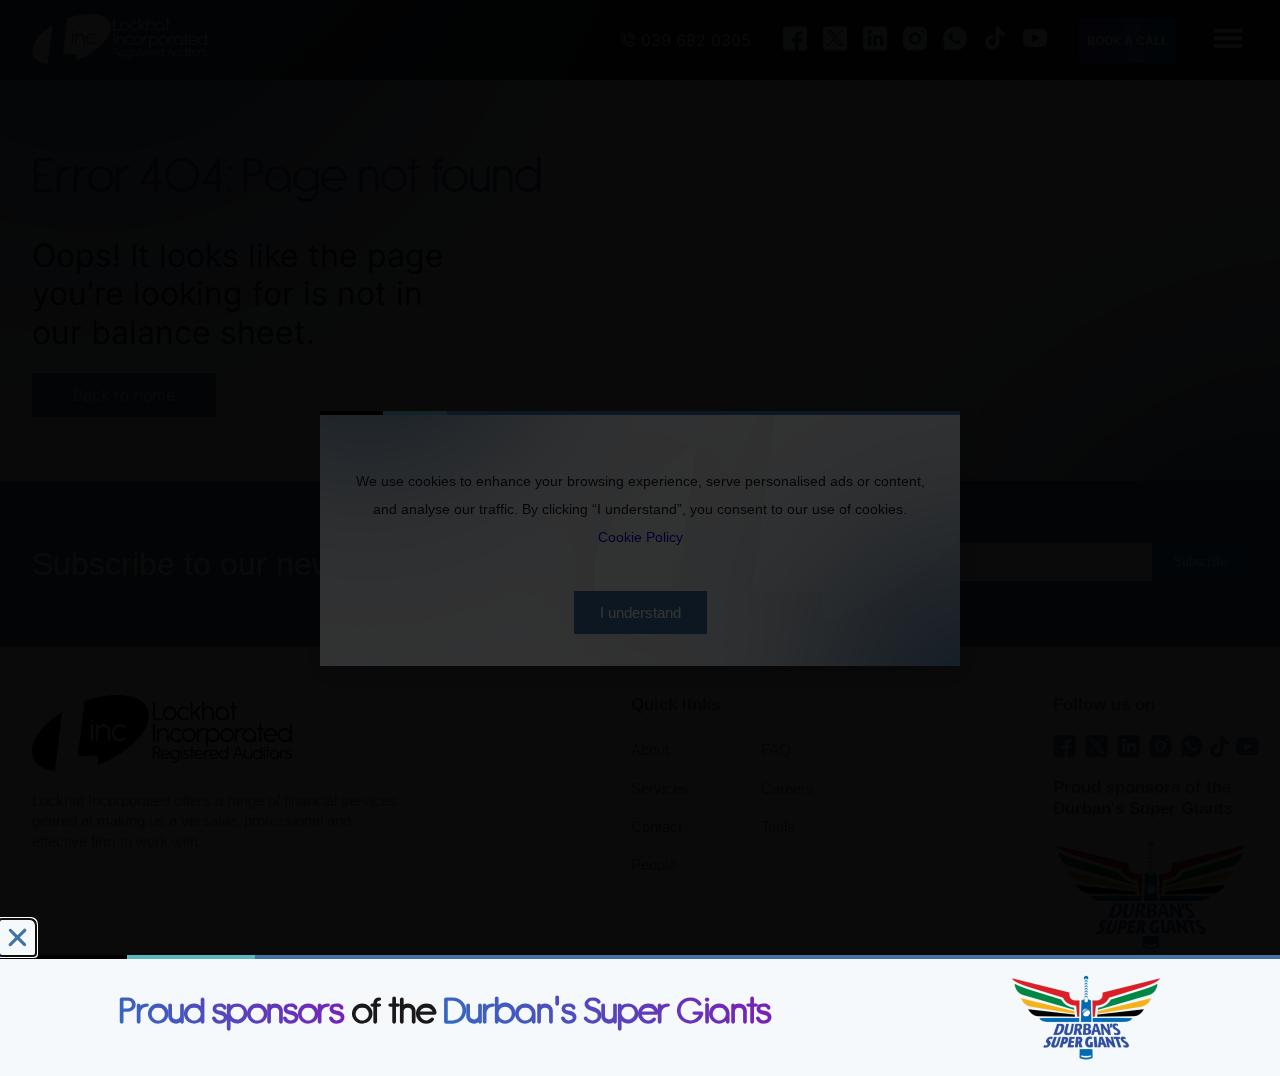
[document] (640, 538)
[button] (17, 937)
